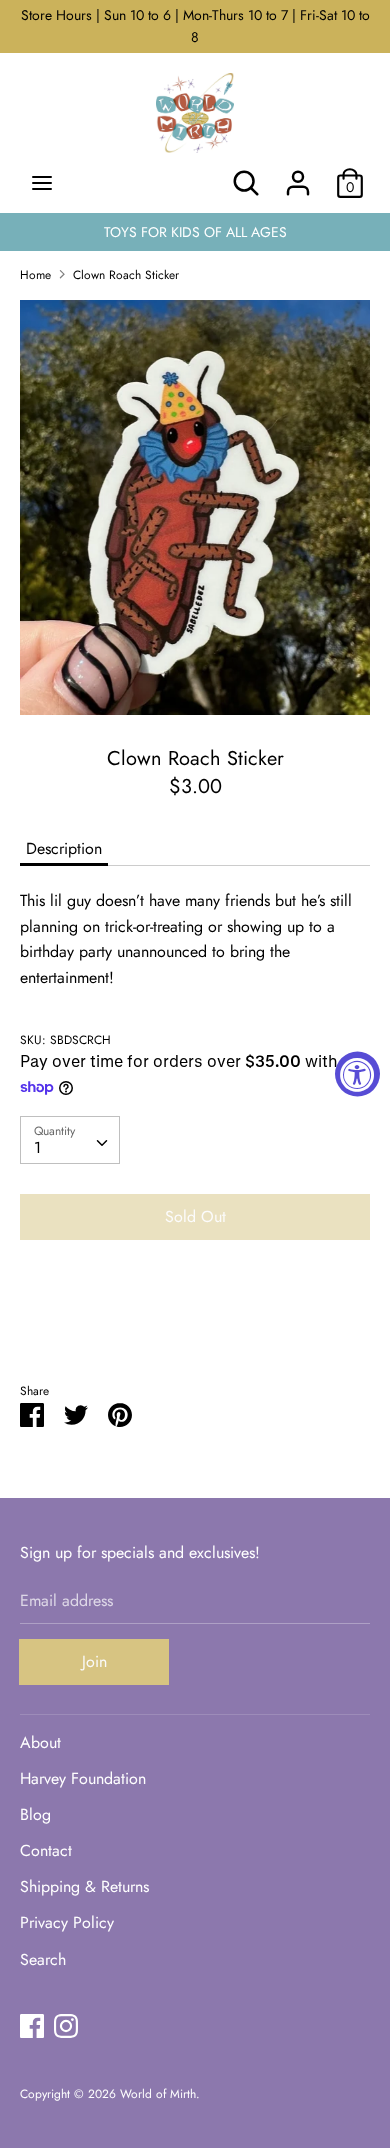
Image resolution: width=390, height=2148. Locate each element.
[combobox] (70, 1140)
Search (43, 1959)
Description (64, 848)
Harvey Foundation (83, 1778)
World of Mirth (158, 2094)
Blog (35, 1814)
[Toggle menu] (42, 183)
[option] (195, 507)
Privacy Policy (67, 1922)
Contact (46, 1850)
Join (94, 1661)
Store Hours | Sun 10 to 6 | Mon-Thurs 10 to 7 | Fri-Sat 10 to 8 (195, 26)
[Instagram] (66, 2025)
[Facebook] (32, 2025)
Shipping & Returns (84, 1886)
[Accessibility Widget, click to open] (357, 1074)
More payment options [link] (195, 1324)
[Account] (298, 175)
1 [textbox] (37, 1147)
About (40, 1742)
